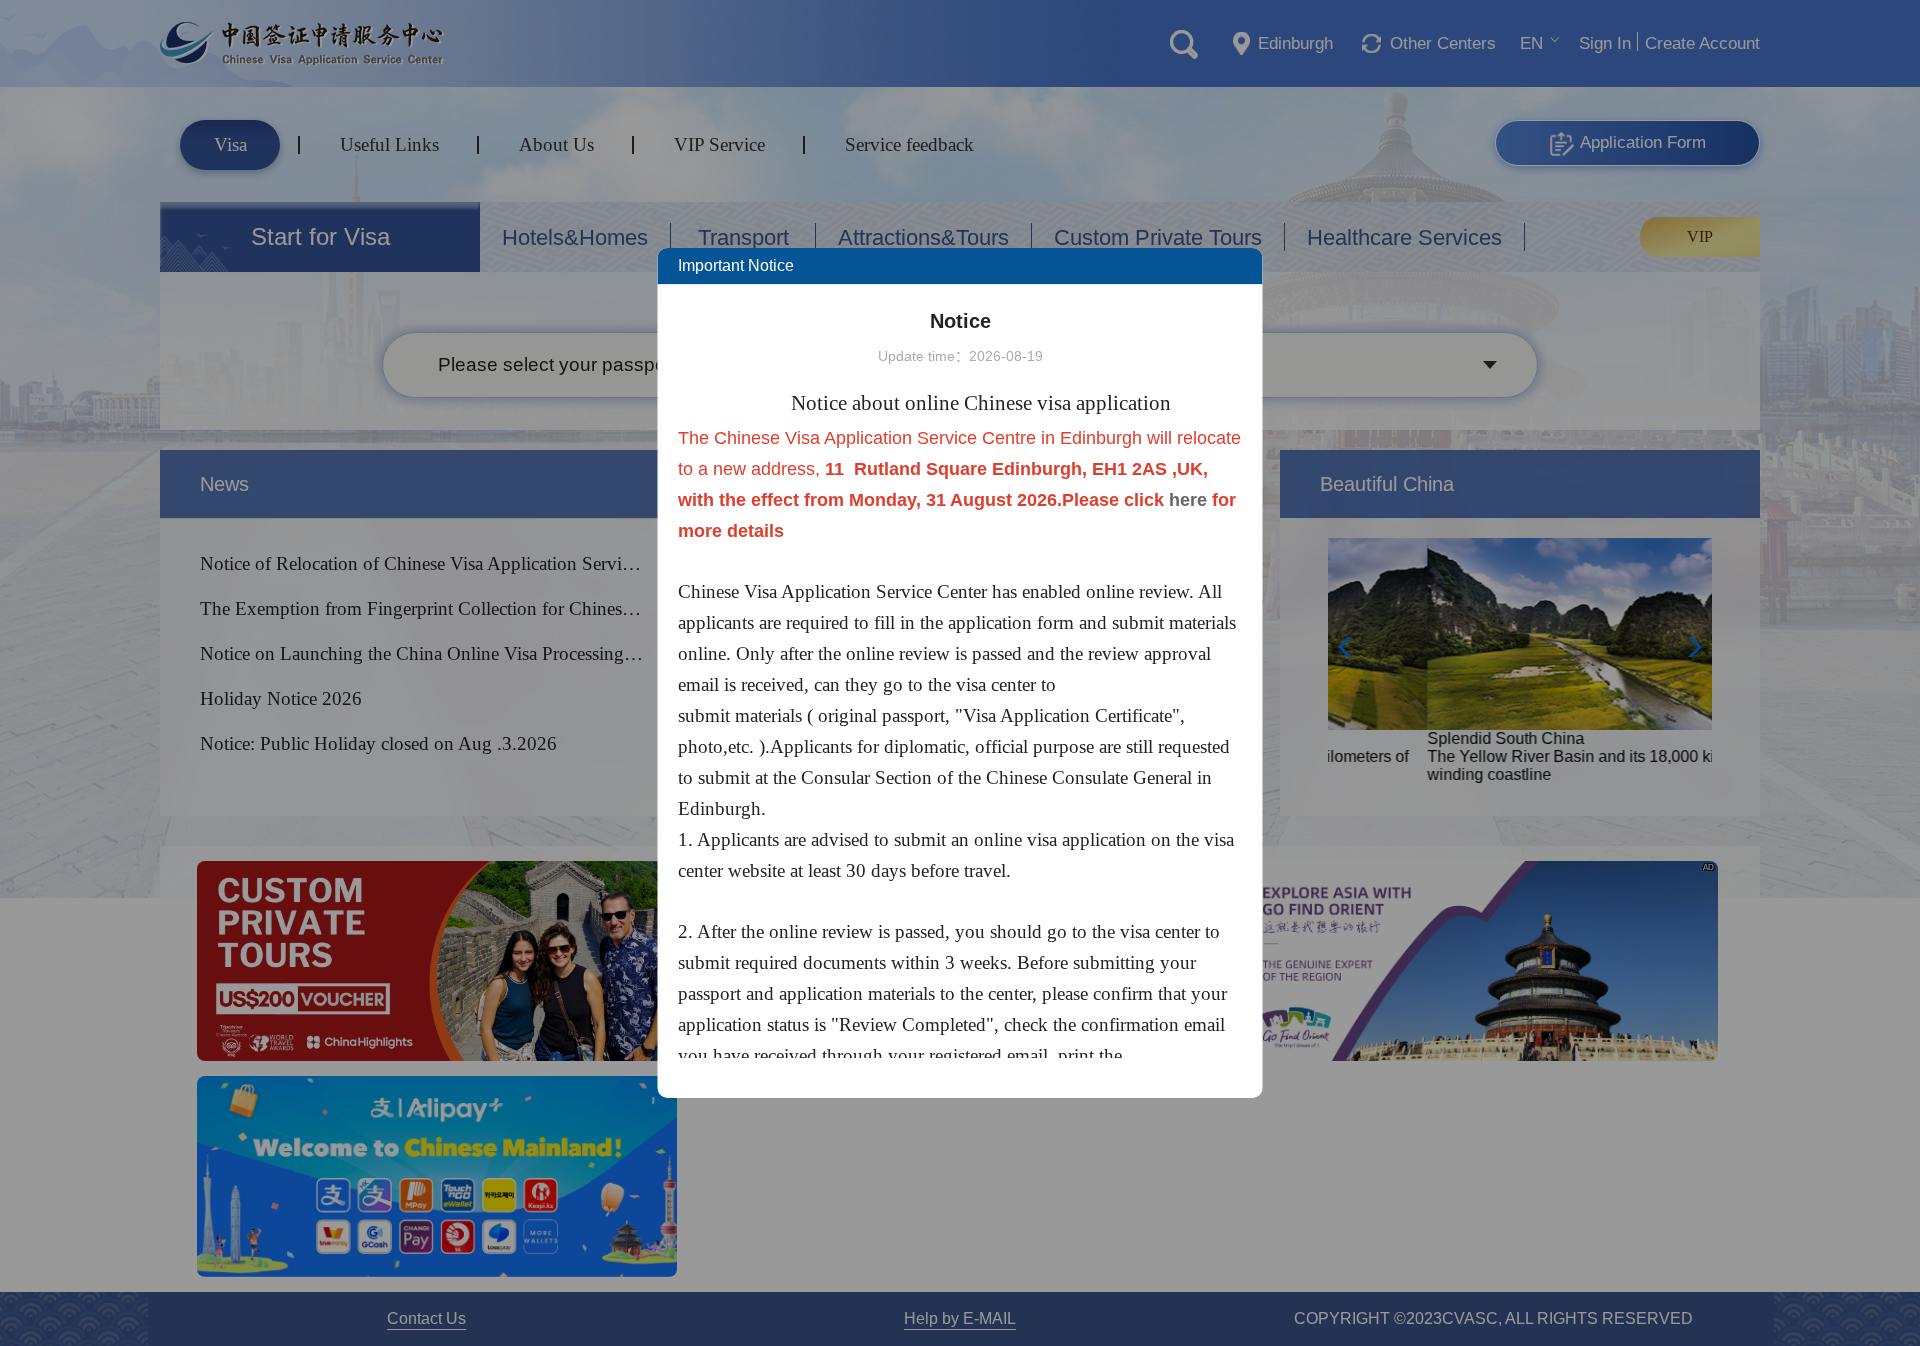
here (1188, 500)
